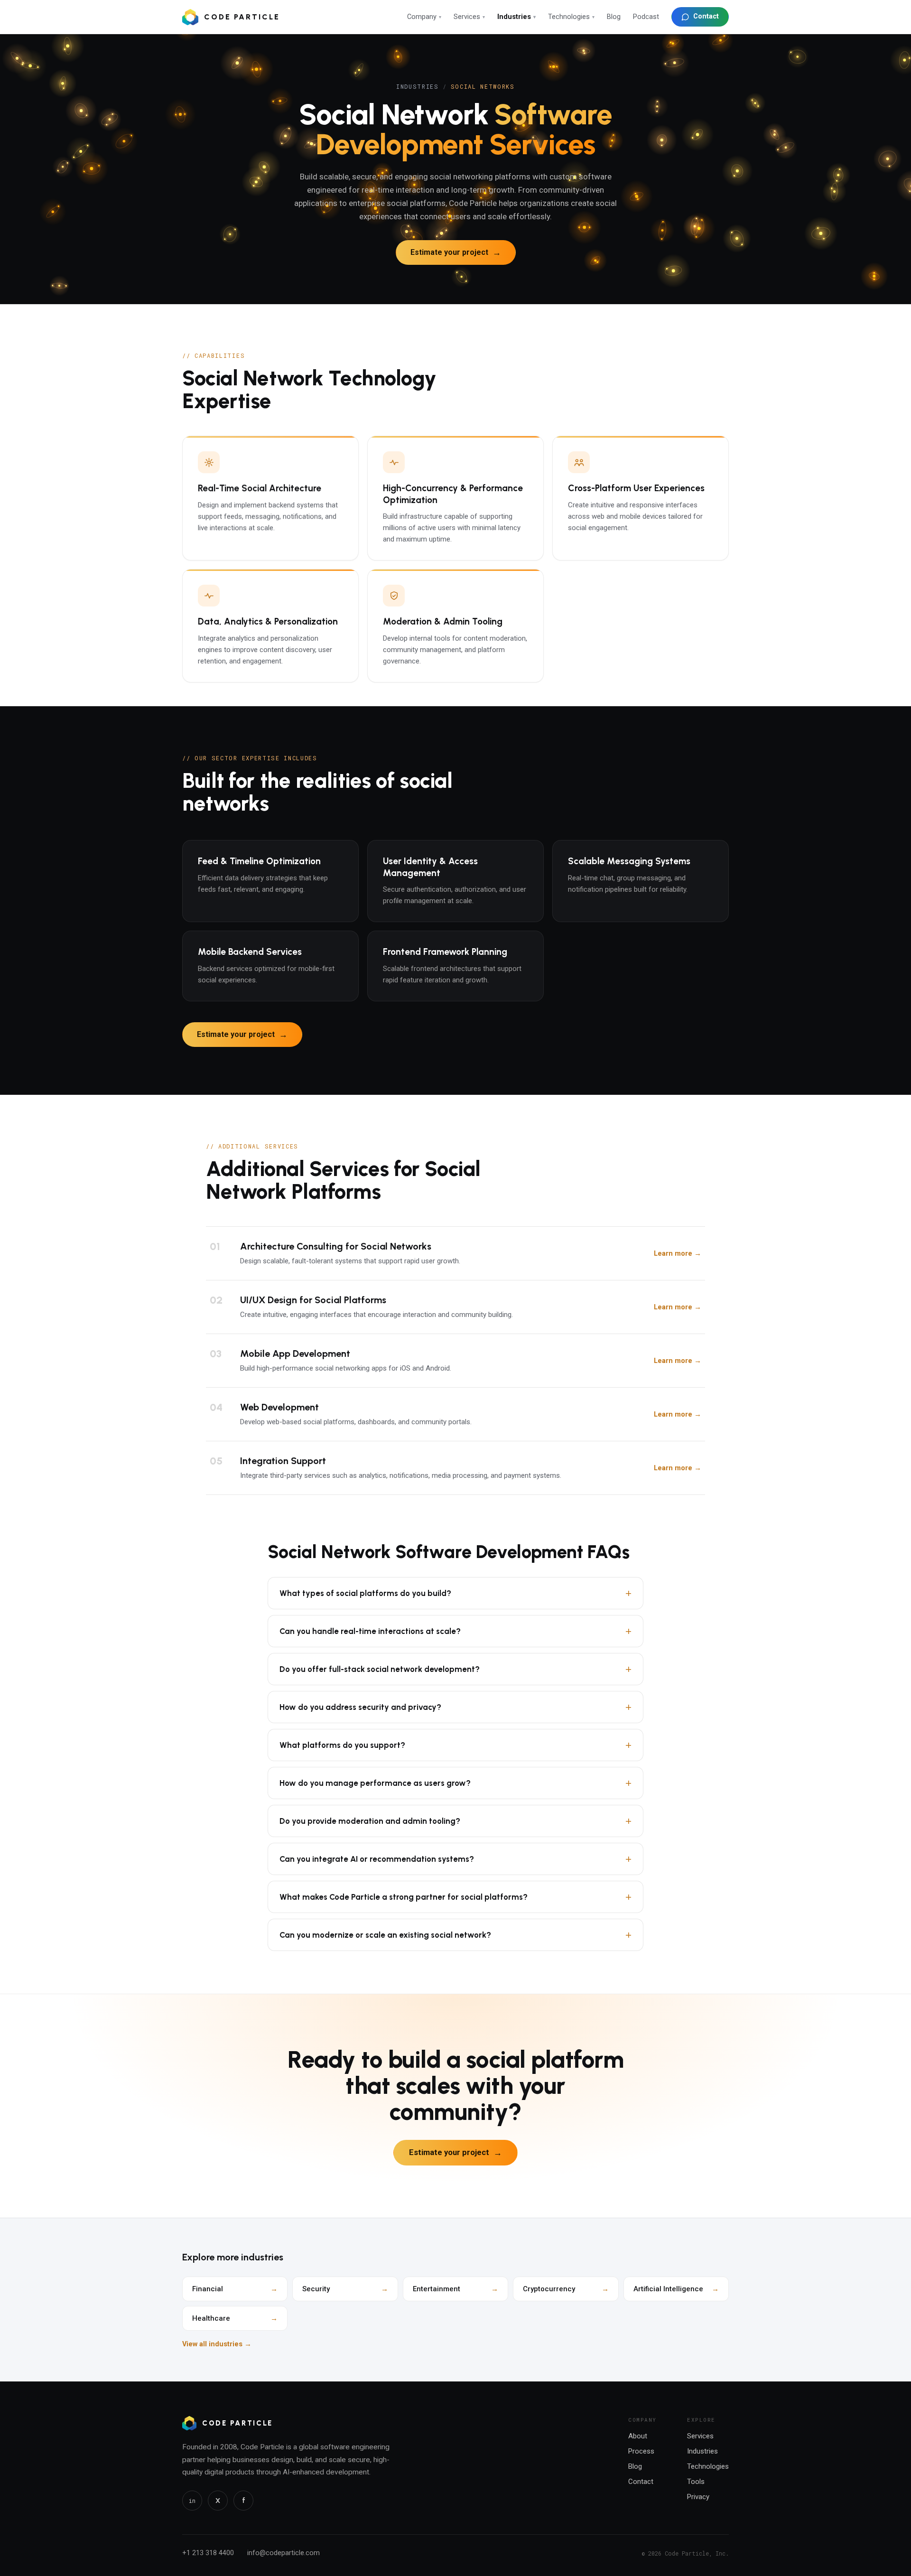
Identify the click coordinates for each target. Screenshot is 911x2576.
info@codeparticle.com (284, 2553)
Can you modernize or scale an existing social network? (455, 1935)
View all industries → (217, 2344)
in (192, 2501)
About (638, 2436)
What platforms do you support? (455, 1745)
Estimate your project (456, 252)
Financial (235, 2289)
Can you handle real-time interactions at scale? (455, 1631)
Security (345, 2289)
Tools (696, 2482)
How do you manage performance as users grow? (455, 1783)
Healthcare (235, 2318)
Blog (614, 17)
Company (424, 17)
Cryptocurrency (566, 2289)
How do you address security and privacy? (455, 1707)
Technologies (571, 17)
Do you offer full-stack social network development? (455, 1669)
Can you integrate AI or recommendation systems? (455, 1859)
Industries (516, 17)
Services (469, 17)
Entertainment (455, 2289)
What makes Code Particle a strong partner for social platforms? (455, 1897)
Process (641, 2451)
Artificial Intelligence (676, 2289)
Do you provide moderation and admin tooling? (455, 1821)
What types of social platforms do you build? (455, 1593)
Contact (706, 16)
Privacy (698, 2497)
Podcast (646, 17)
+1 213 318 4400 (208, 2553)
